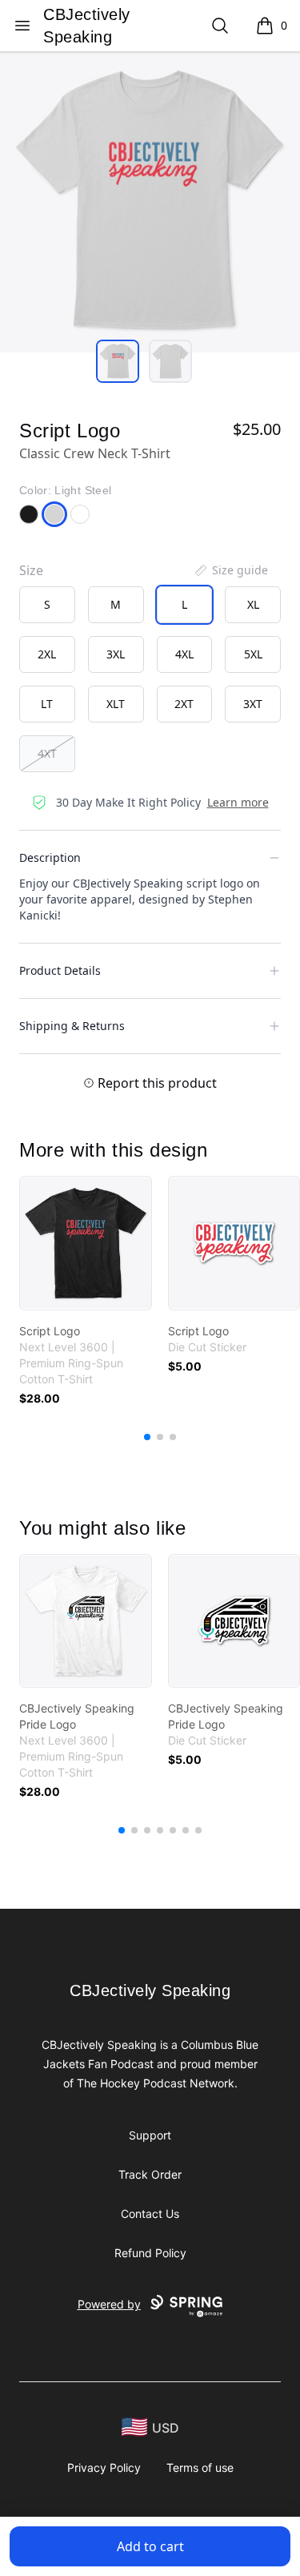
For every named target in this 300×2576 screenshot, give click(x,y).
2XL (47, 654)
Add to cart (150, 2546)
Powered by (109, 2304)
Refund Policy (150, 2253)
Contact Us (150, 2214)
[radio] (47, 605)
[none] (230, 570)
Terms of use (200, 2467)
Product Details (60, 970)
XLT (116, 704)
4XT (47, 753)
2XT (184, 704)
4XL (184, 654)
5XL (253, 654)
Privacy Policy (104, 2467)
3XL (116, 654)
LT (47, 704)
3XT (253, 704)
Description (50, 857)
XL (253, 604)
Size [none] (31, 570)
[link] (86, 1243)
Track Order (150, 2174)
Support (150, 2135)
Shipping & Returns (72, 1026)
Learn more (238, 802)
